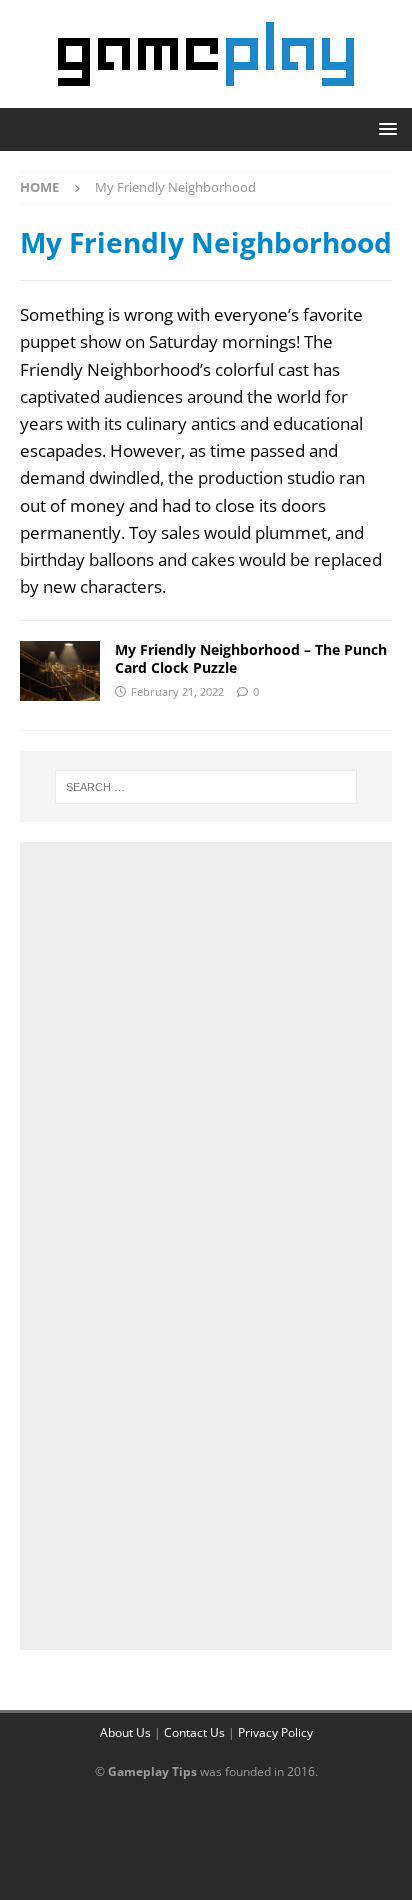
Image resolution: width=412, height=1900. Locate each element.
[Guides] (60, 671)
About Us (125, 1732)
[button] (384, 128)
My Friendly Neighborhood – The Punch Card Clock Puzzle (251, 658)
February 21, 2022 (177, 691)
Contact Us (194, 1732)
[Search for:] (206, 787)
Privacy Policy (275, 1732)
